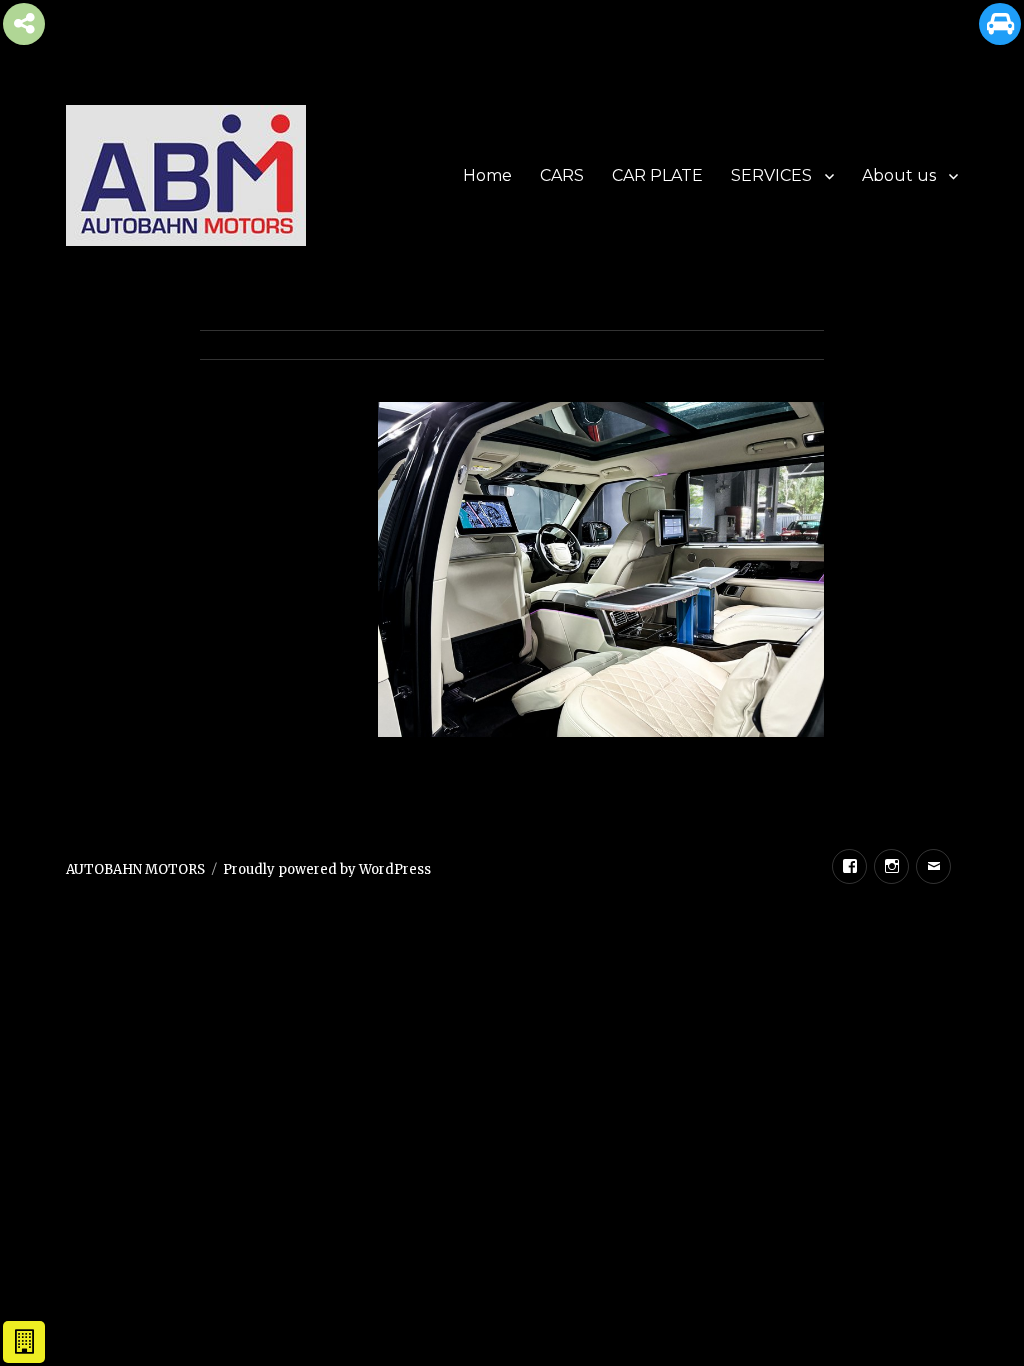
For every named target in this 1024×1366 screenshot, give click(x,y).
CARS (562, 175)
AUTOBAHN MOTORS (135, 869)
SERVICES (771, 175)
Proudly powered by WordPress (327, 869)
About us (899, 175)
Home (487, 175)
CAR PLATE (657, 175)
